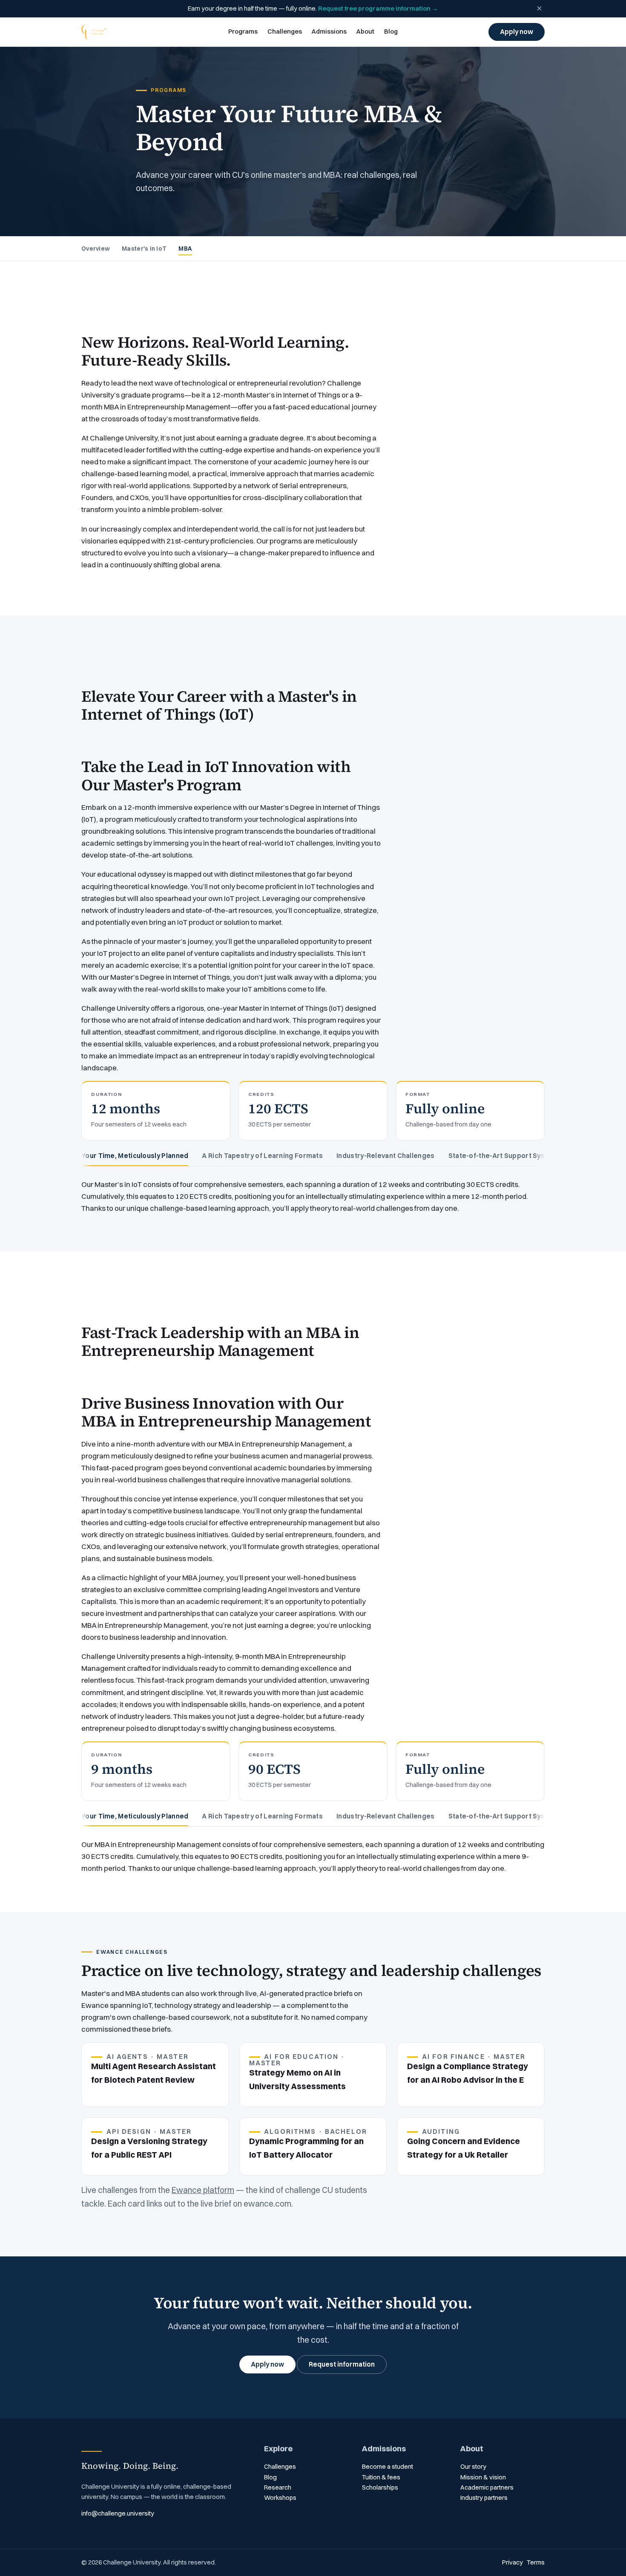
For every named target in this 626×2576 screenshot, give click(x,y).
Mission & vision (483, 2477)
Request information (342, 2364)
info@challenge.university (118, 2513)
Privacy (513, 2562)
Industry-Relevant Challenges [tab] (386, 1156)
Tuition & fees (381, 2477)
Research (278, 2487)
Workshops (280, 2498)
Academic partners (487, 2487)
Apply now (517, 32)
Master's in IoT (144, 249)
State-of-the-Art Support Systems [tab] (505, 1156)
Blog (391, 31)
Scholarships (380, 2487)
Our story (473, 2467)
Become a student (388, 2467)
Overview (96, 249)
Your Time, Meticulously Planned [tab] (135, 1156)
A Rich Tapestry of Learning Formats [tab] (262, 1156)
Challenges (285, 31)
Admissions (329, 31)
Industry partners (484, 2498)
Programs (243, 31)
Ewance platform (203, 2190)
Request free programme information (378, 9)
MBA (185, 249)
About (365, 31)
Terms (536, 2562)
